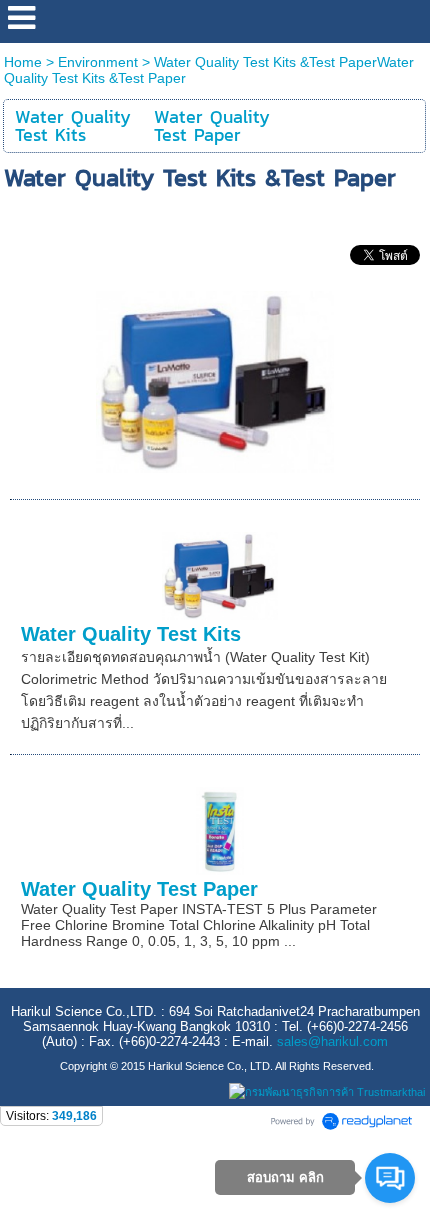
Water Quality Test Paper (139, 889)
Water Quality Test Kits (131, 634)
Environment (98, 62)
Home (23, 62)
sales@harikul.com (332, 1041)
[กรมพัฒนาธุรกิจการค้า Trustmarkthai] (324, 1092)
